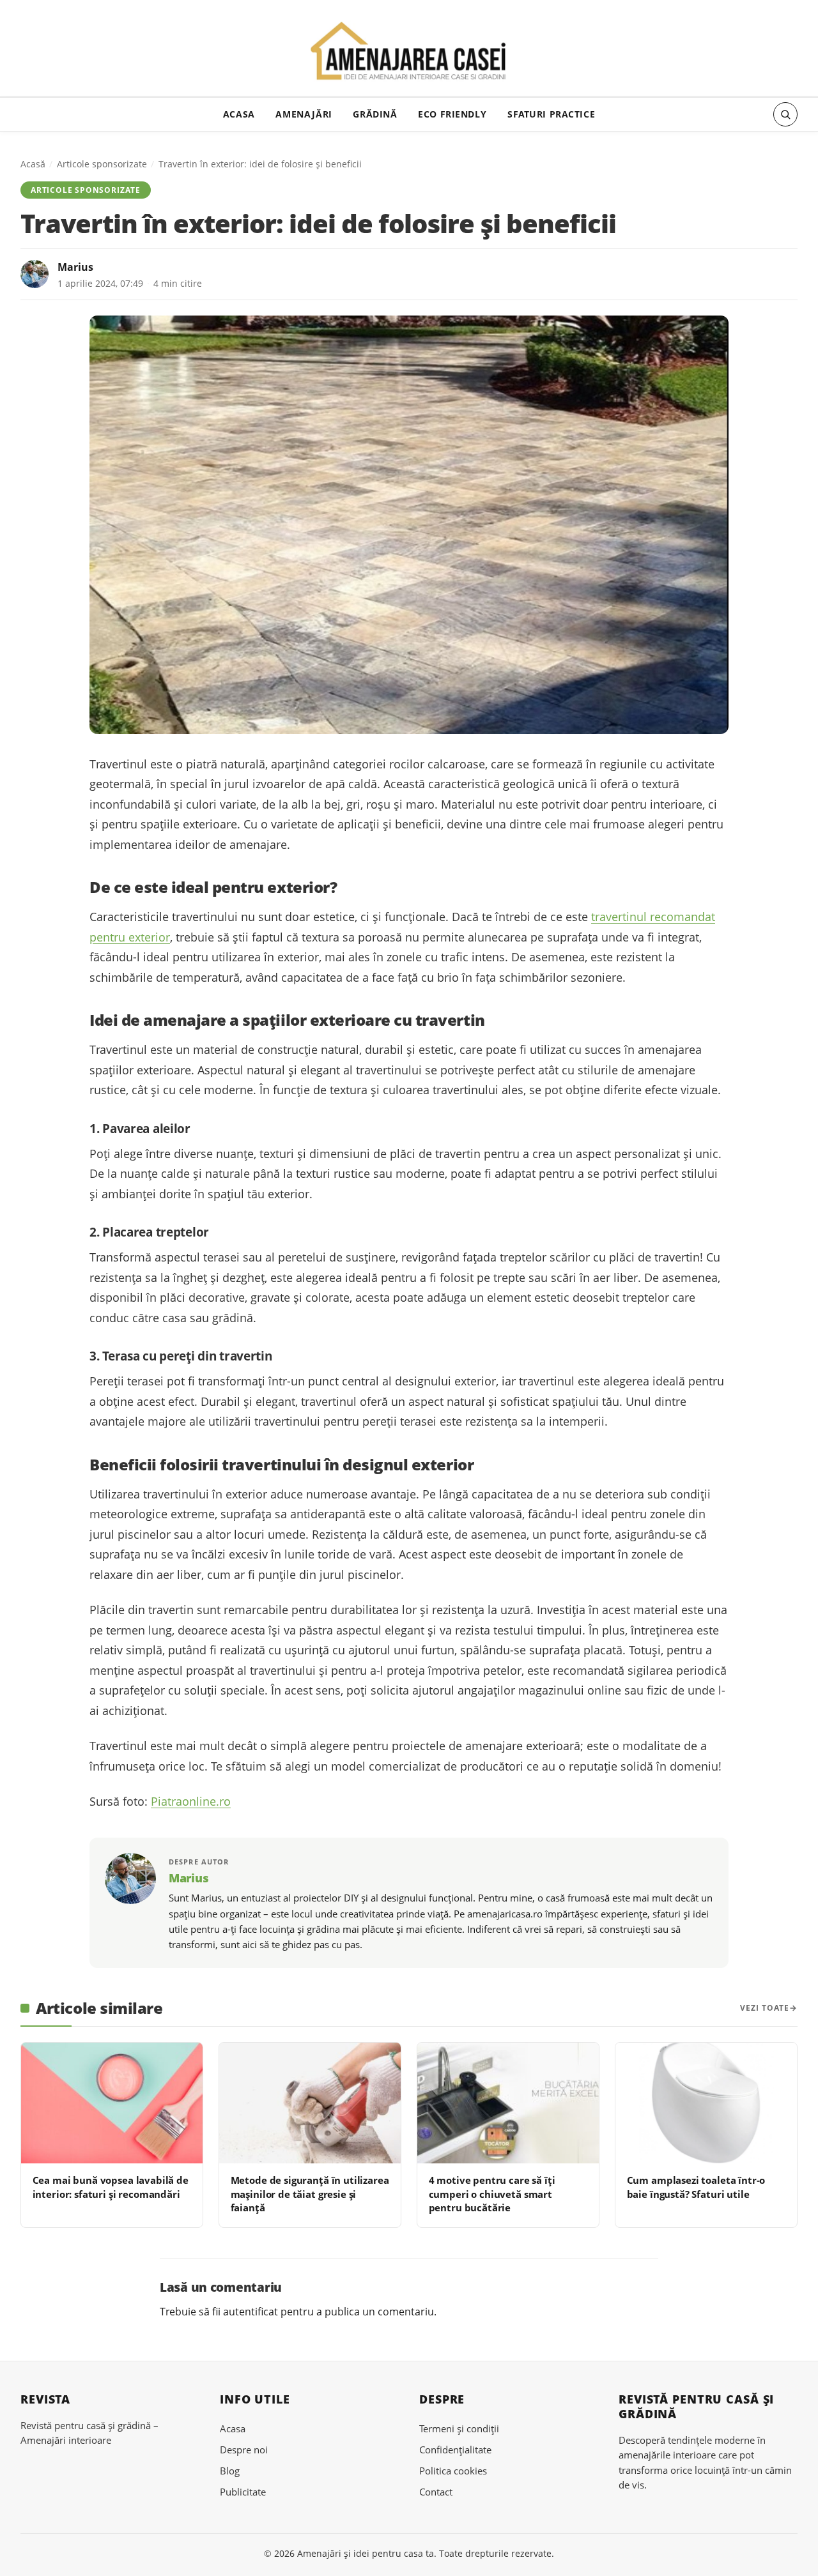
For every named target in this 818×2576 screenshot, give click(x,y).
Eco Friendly (452, 114)
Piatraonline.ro (191, 1801)
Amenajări (304, 114)
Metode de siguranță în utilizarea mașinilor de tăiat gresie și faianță (310, 2194)
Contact (436, 2492)
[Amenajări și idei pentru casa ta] (409, 52)
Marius (75, 267)
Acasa (239, 114)
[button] (785, 114)
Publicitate (243, 2492)
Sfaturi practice (551, 114)
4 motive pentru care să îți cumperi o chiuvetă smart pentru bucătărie (492, 2194)
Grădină (375, 114)
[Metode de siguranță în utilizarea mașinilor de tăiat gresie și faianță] (310, 2103)
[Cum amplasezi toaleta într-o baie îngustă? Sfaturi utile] (706, 2103)
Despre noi (244, 2450)
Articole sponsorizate (102, 164)
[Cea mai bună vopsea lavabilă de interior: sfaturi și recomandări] (112, 2103)
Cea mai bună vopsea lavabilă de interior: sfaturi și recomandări (111, 2187)
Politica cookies (453, 2471)
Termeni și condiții (459, 2428)
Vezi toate (765, 2008)
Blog (230, 2471)
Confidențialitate (455, 2450)
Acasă (33, 164)
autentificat (251, 2312)
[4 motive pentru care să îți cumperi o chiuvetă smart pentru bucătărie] (508, 2103)
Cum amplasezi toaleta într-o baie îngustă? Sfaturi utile (696, 2187)
